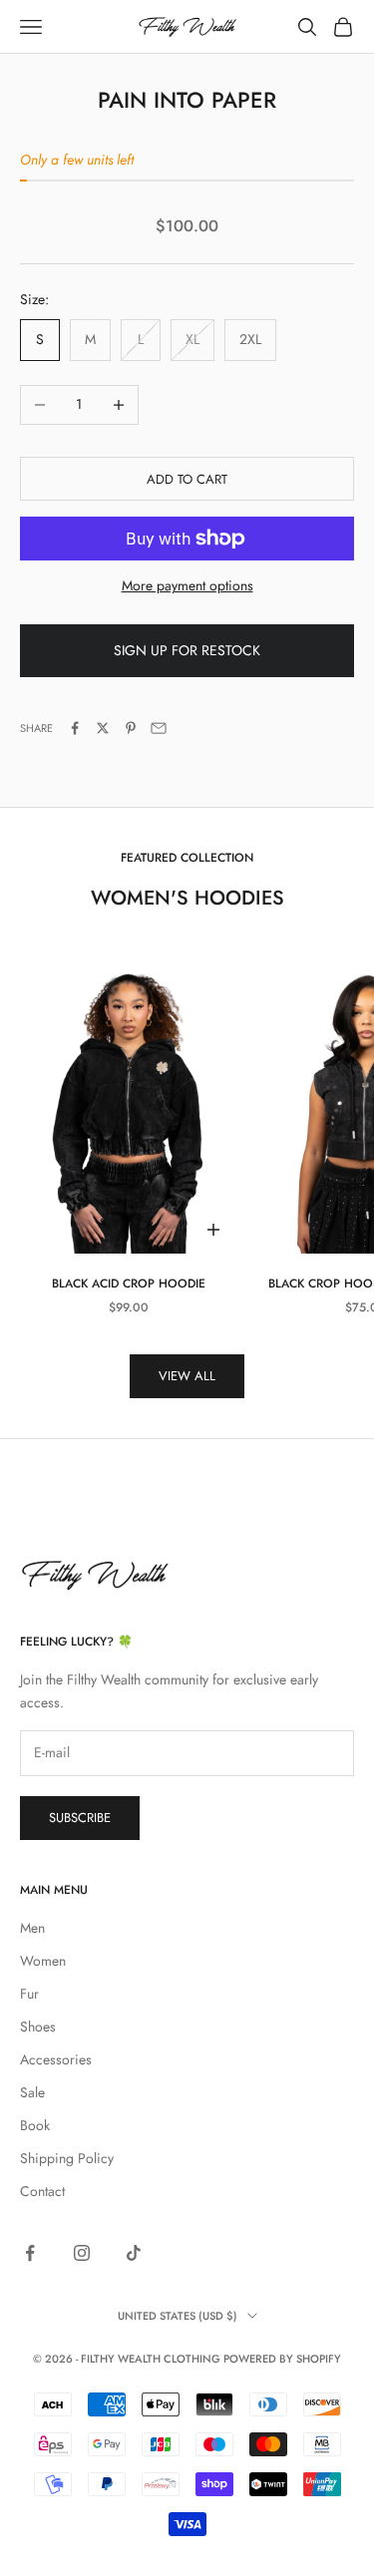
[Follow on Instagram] (82, 2253)
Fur (29, 1994)
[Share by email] (159, 728)
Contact (42, 2191)
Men (32, 1928)
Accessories (56, 2059)
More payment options (187, 585)
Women (43, 1961)
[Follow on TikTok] (134, 2253)
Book (35, 2125)
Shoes (38, 2026)
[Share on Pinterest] (131, 728)
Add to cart (187, 479)
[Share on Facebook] (75, 728)
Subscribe (80, 1818)
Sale (32, 2092)
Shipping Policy (67, 2158)
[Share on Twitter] (103, 728)
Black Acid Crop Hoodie (129, 1284)
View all (187, 1376)
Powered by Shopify (282, 2359)
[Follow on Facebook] (30, 2253)
